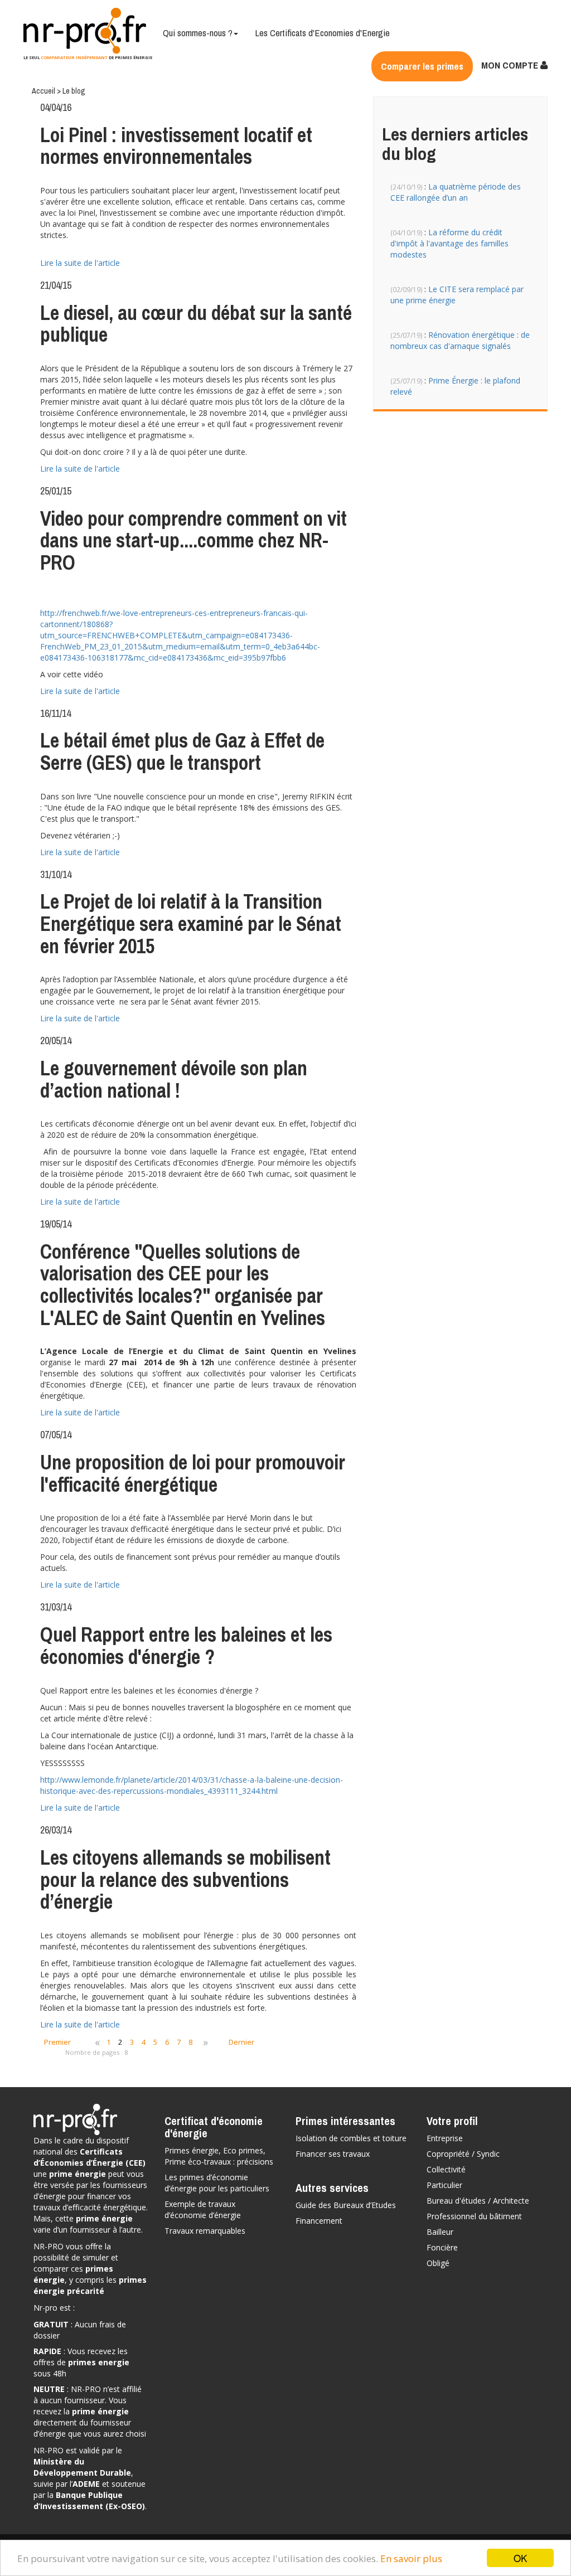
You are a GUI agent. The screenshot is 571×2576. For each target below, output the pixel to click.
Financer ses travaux (333, 2154)
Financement (319, 2221)
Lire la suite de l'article (80, 263)
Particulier (444, 2185)
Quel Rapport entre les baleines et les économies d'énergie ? (186, 1646)
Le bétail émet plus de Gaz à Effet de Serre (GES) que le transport (182, 751)
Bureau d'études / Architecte (478, 2201)
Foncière (442, 2247)
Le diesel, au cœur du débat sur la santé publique (196, 324)
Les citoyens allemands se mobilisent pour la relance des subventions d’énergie (185, 1879)
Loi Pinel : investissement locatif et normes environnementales (176, 146)
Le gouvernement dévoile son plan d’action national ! (174, 1079)
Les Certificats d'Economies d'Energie (322, 33)
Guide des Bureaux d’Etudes (346, 2205)
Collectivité (446, 2169)
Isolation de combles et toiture (351, 2138)
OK (520, 2558)
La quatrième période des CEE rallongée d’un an (456, 192)
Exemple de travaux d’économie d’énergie (203, 2209)
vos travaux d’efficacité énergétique (90, 2202)
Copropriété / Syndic (463, 2154)
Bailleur (440, 2232)
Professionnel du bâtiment (474, 2216)
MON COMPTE (511, 65)
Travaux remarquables (205, 2231)
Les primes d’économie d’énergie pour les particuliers (217, 2183)
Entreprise (445, 2138)
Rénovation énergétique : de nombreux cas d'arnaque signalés (460, 340)
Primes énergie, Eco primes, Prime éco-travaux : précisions (219, 2156)
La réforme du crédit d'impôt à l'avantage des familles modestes (449, 243)
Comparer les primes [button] (422, 66)
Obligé (438, 2263)
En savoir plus (411, 2558)
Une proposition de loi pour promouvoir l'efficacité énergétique (193, 1473)
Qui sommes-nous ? (198, 33)
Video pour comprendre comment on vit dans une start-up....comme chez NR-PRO (193, 540)
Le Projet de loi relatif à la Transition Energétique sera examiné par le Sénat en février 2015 (191, 923)
